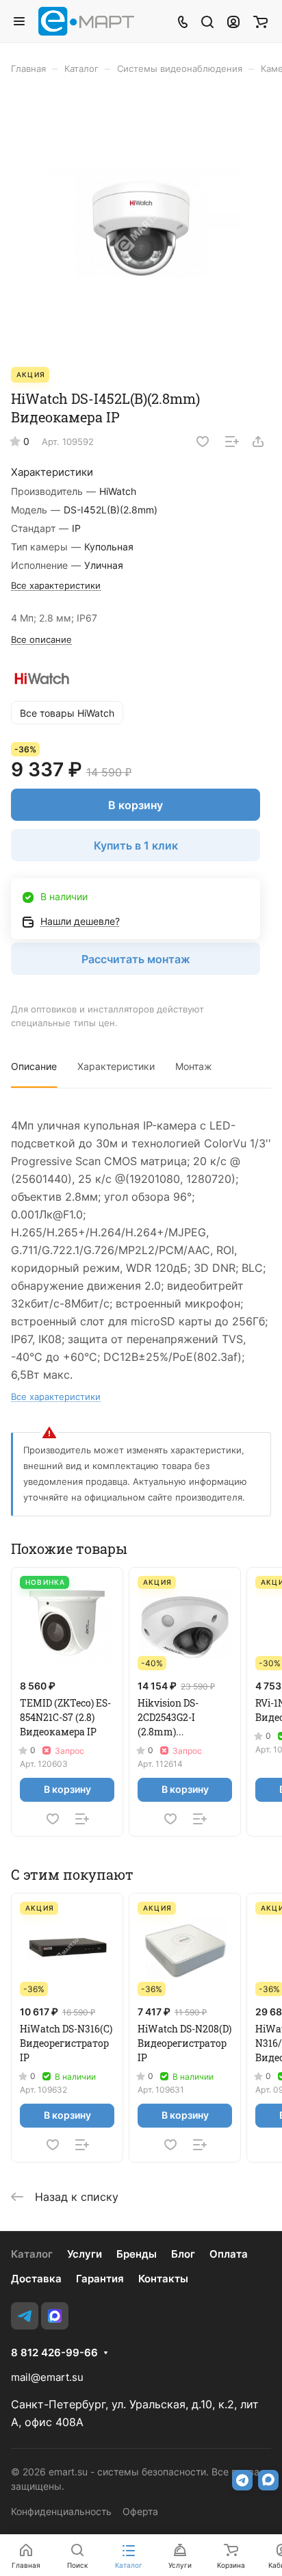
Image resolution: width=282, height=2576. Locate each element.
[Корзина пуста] (260, 21)
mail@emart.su (47, 2377)
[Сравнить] (232, 442)
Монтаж (194, 1066)
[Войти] (233, 21)
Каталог (32, 2254)
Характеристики (116, 1066)
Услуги (85, 2254)
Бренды (137, 2254)
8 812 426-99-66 (54, 2353)
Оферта (140, 2511)
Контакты (163, 2279)
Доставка (36, 2279)
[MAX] (55, 2316)
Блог (183, 2254)
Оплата (229, 2254)
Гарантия (100, 2279)
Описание (34, 1066)
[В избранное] (203, 442)
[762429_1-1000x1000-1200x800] (141, 228)
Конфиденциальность (61, 2511)
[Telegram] (25, 2316)
